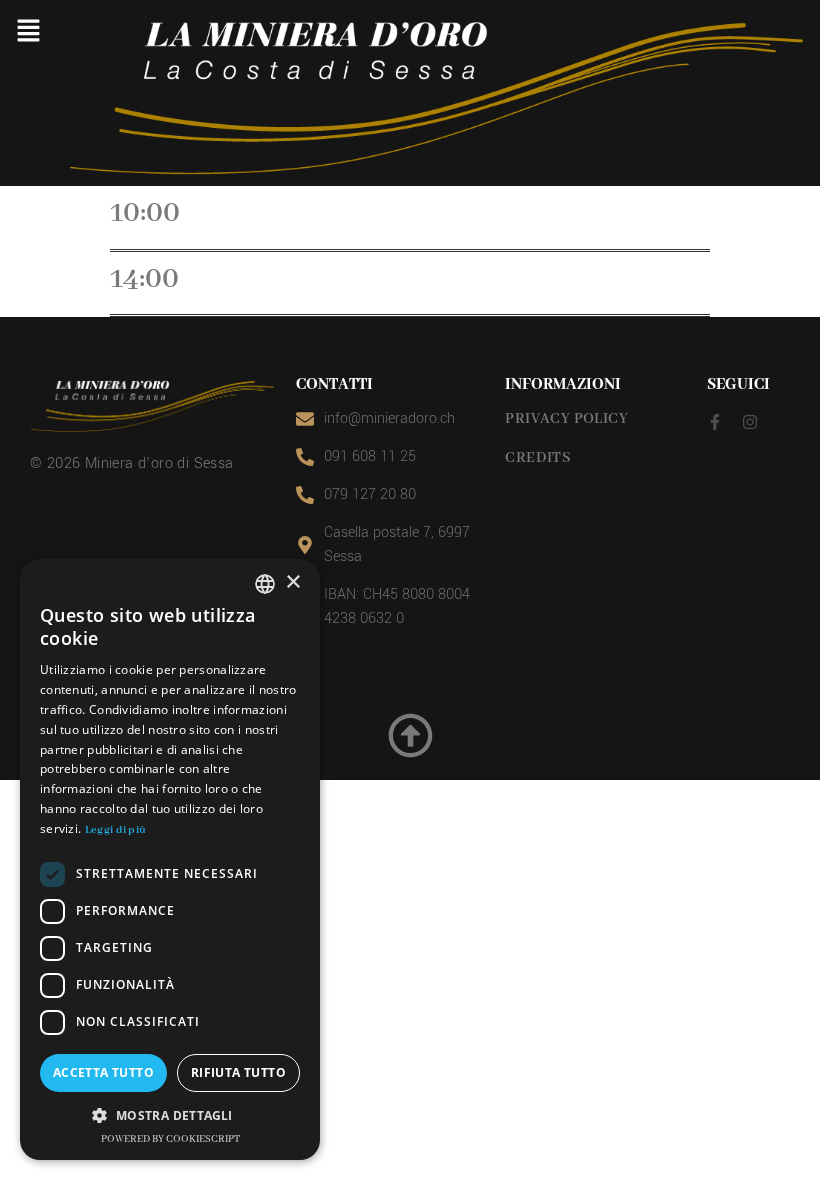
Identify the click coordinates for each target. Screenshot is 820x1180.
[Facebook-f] (715, 422)
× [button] (292, 582)
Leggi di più (116, 830)
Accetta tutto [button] (103, 1072)
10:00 (145, 213)
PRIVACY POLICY (566, 419)
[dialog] (170, 859)
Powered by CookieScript (170, 1139)
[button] (28, 31)
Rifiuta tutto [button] (238, 1072)
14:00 (144, 279)
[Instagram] (750, 422)
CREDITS (538, 458)
